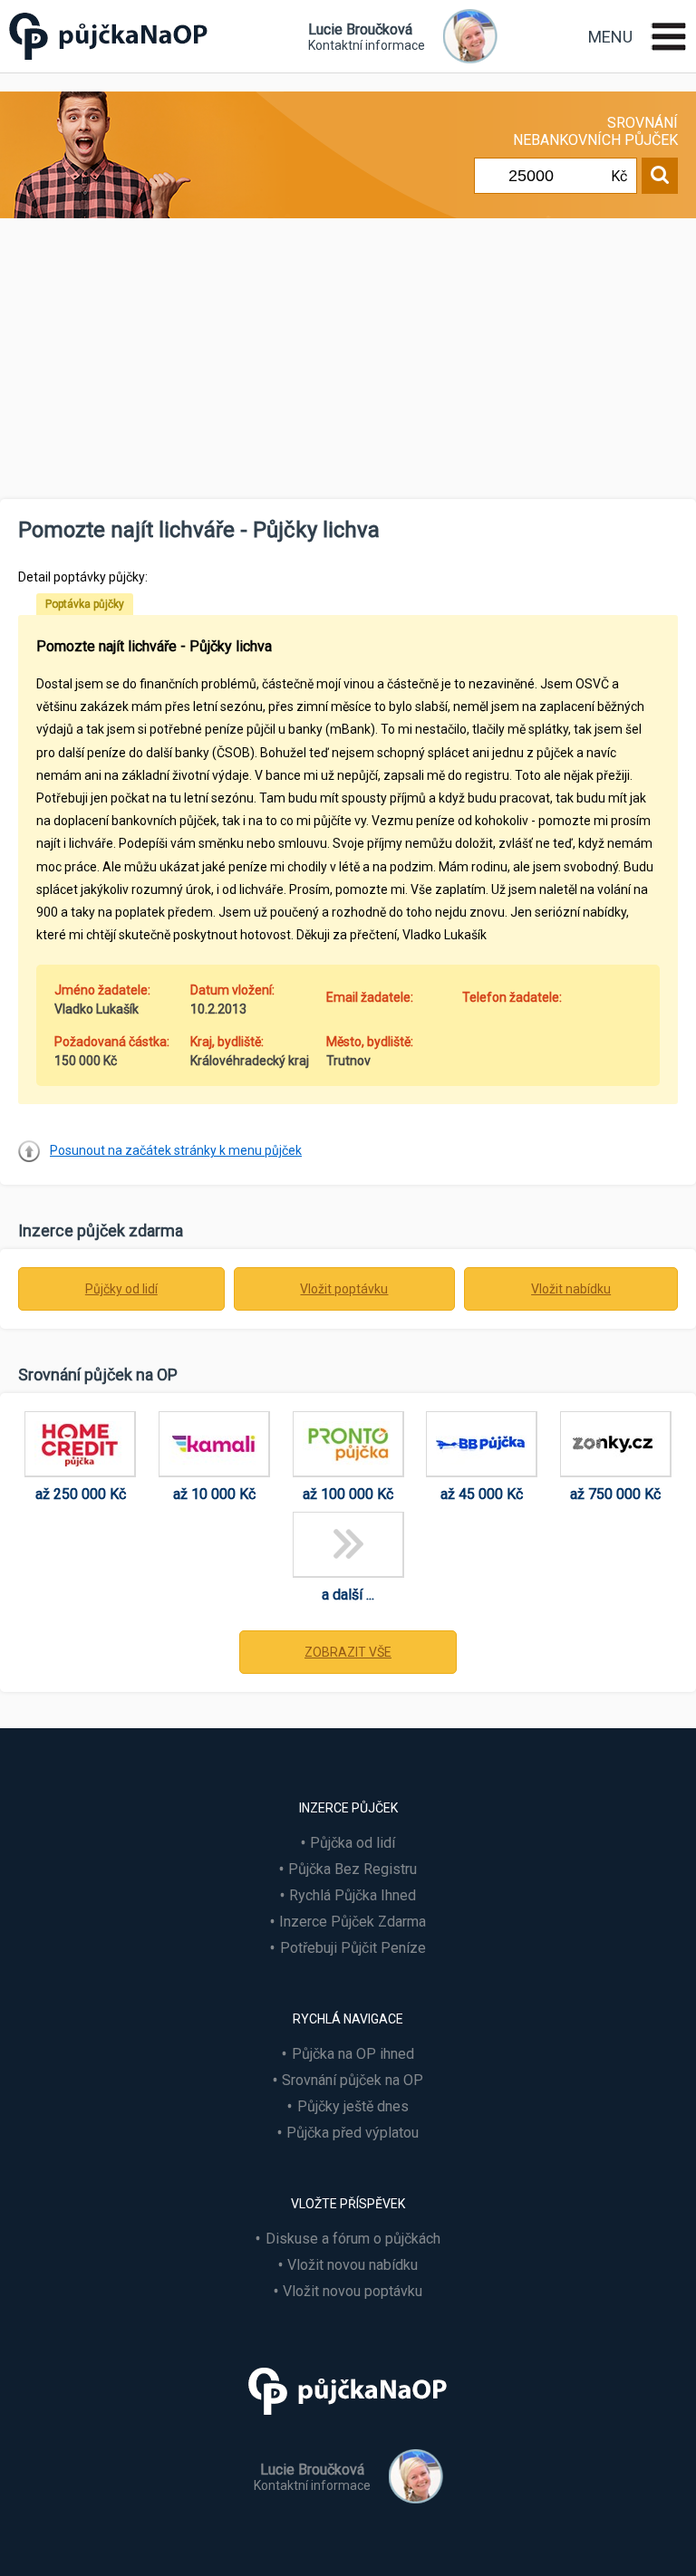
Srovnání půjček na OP (353, 2080)
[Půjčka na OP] (348, 2422)
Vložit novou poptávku (353, 2291)
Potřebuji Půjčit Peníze (353, 1948)
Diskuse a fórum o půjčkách (353, 2239)
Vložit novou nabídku (353, 2265)
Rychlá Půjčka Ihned (353, 1895)
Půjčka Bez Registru (353, 1869)
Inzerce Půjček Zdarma (353, 1922)
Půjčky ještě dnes (353, 2106)
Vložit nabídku (571, 1289)
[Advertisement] (348, 363)
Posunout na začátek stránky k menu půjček (176, 1150)
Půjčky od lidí (121, 1289)
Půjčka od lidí (353, 1843)
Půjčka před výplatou (353, 2133)
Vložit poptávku (344, 1289)
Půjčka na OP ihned (353, 2054)
